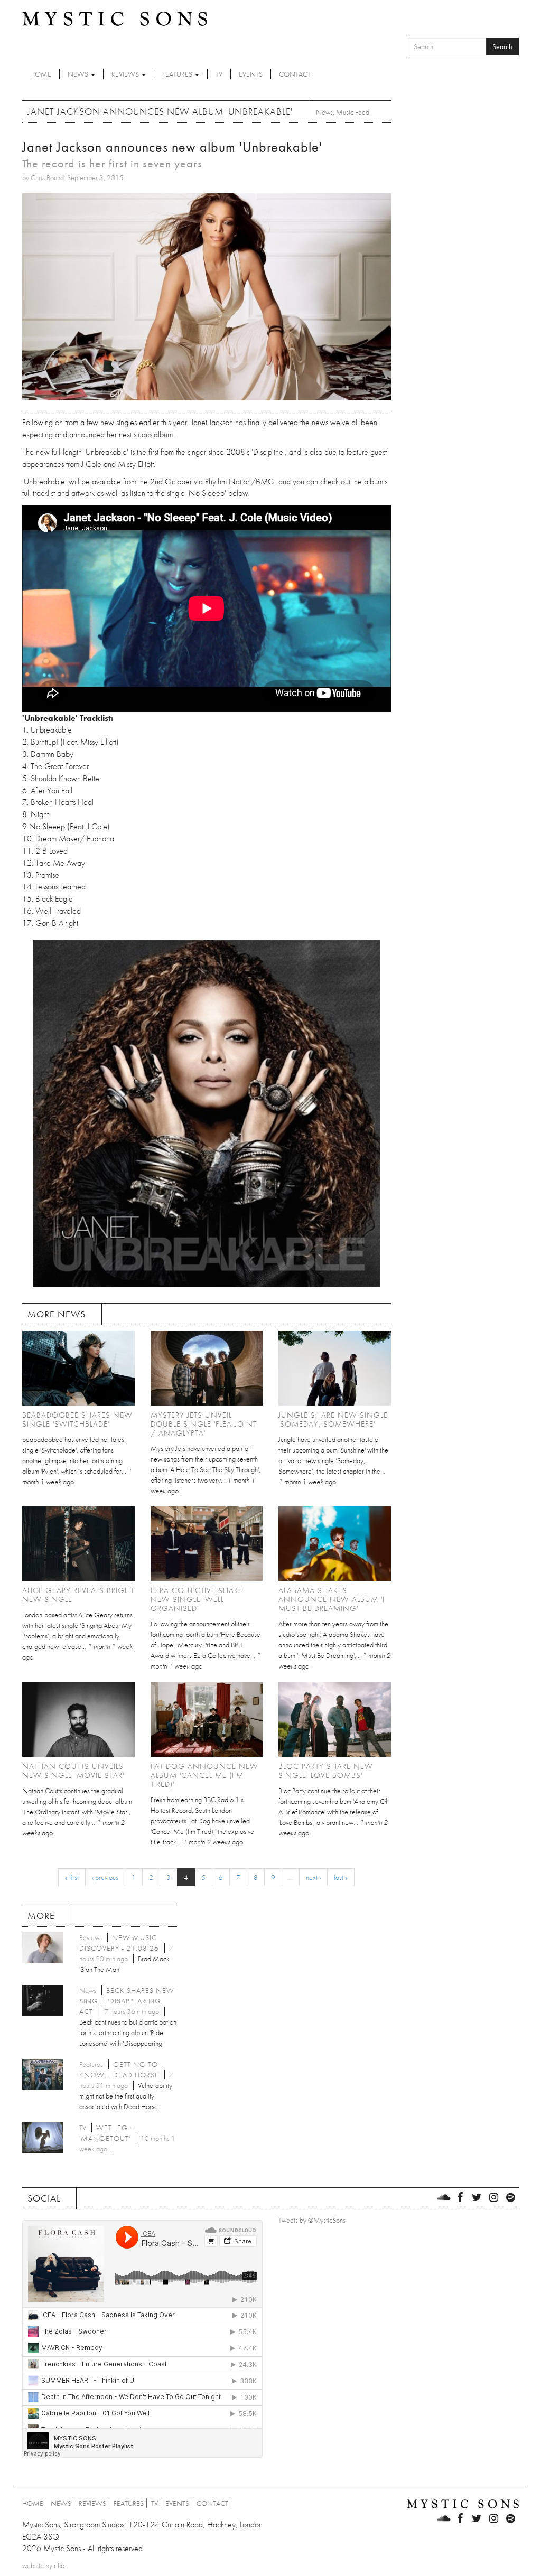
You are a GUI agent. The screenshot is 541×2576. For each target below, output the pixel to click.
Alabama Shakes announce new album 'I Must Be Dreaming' (332, 1599)
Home (41, 74)
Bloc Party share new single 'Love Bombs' (326, 1771)
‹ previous (105, 1877)
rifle (59, 2565)
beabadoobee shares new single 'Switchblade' (77, 1420)
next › (313, 1877)
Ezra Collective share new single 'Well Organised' (197, 1599)
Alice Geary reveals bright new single (78, 1595)
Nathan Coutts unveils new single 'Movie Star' (73, 1771)
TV (219, 74)
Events (251, 74)
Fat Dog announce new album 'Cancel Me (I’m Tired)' (204, 1775)
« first (72, 1877)
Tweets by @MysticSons (312, 2220)
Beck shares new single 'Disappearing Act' (127, 2001)
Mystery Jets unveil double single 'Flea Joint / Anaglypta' (204, 1424)
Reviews (126, 74)
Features (178, 74)
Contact (295, 74)
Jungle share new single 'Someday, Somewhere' (333, 1420)
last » (341, 1877)
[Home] (115, 18)
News (79, 74)
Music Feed (353, 112)
